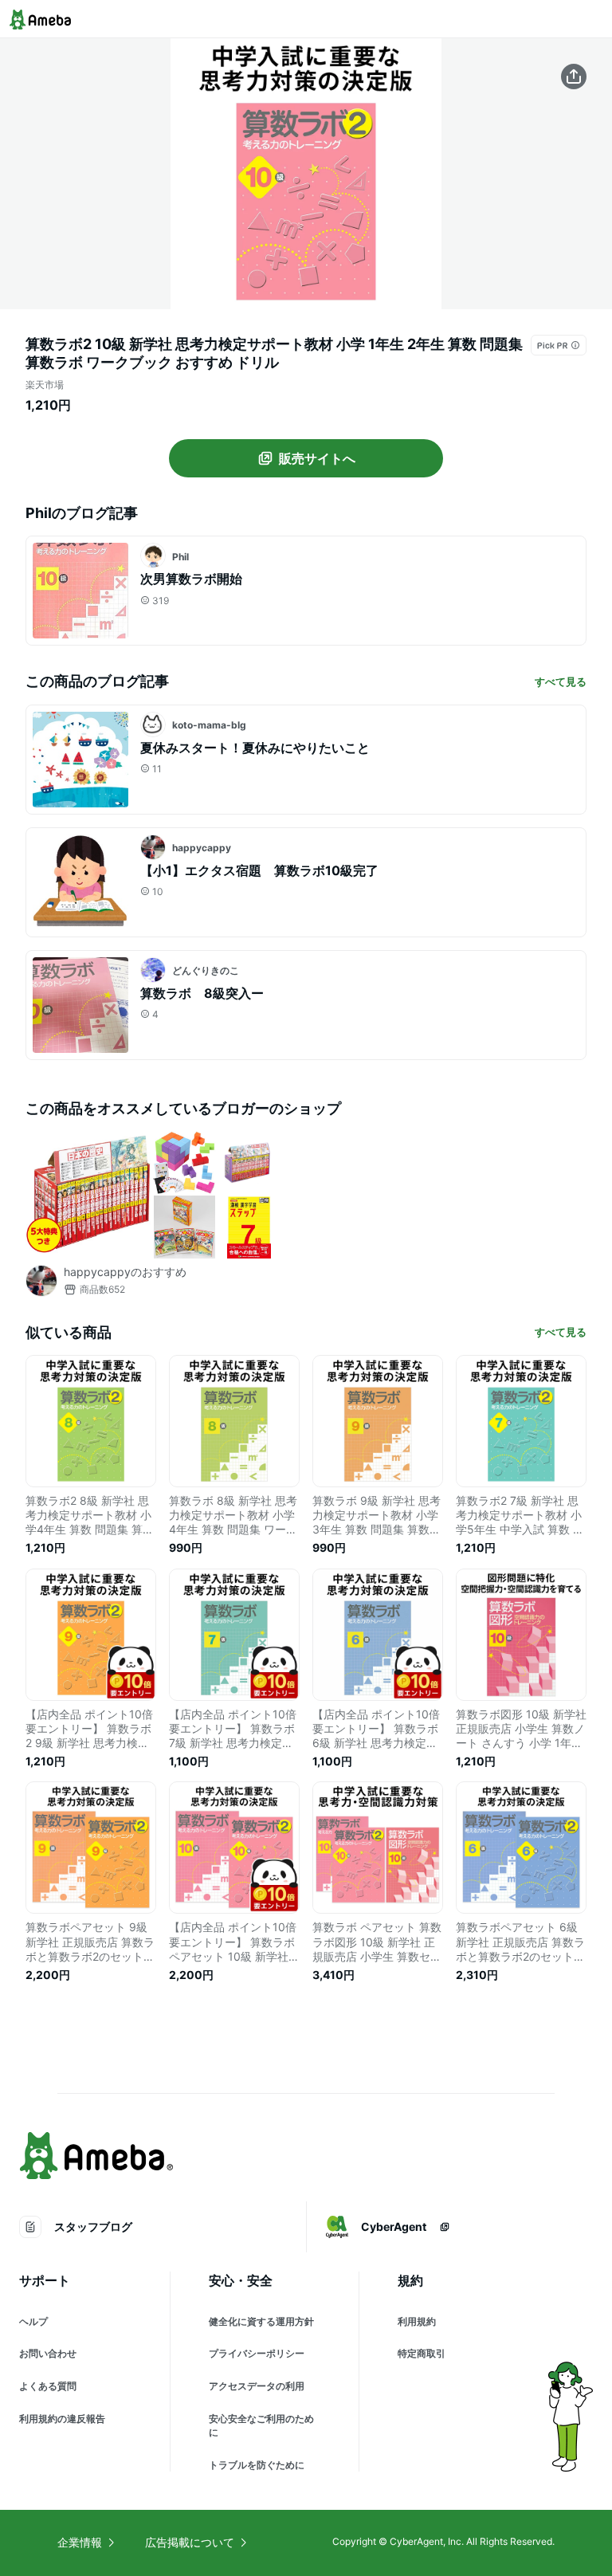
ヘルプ (33, 2321)
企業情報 (80, 2542)
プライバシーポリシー (257, 2353)
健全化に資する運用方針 (261, 2321)
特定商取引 (422, 2353)
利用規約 (417, 2321)
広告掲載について (190, 2542)
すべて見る (561, 681)
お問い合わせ (48, 2353)
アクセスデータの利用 (257, 2386)
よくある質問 (48, 2386)
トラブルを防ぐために (257, 2465)
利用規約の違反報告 (62, 2419)
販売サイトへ (317, 458)
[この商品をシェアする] (574, 77)
